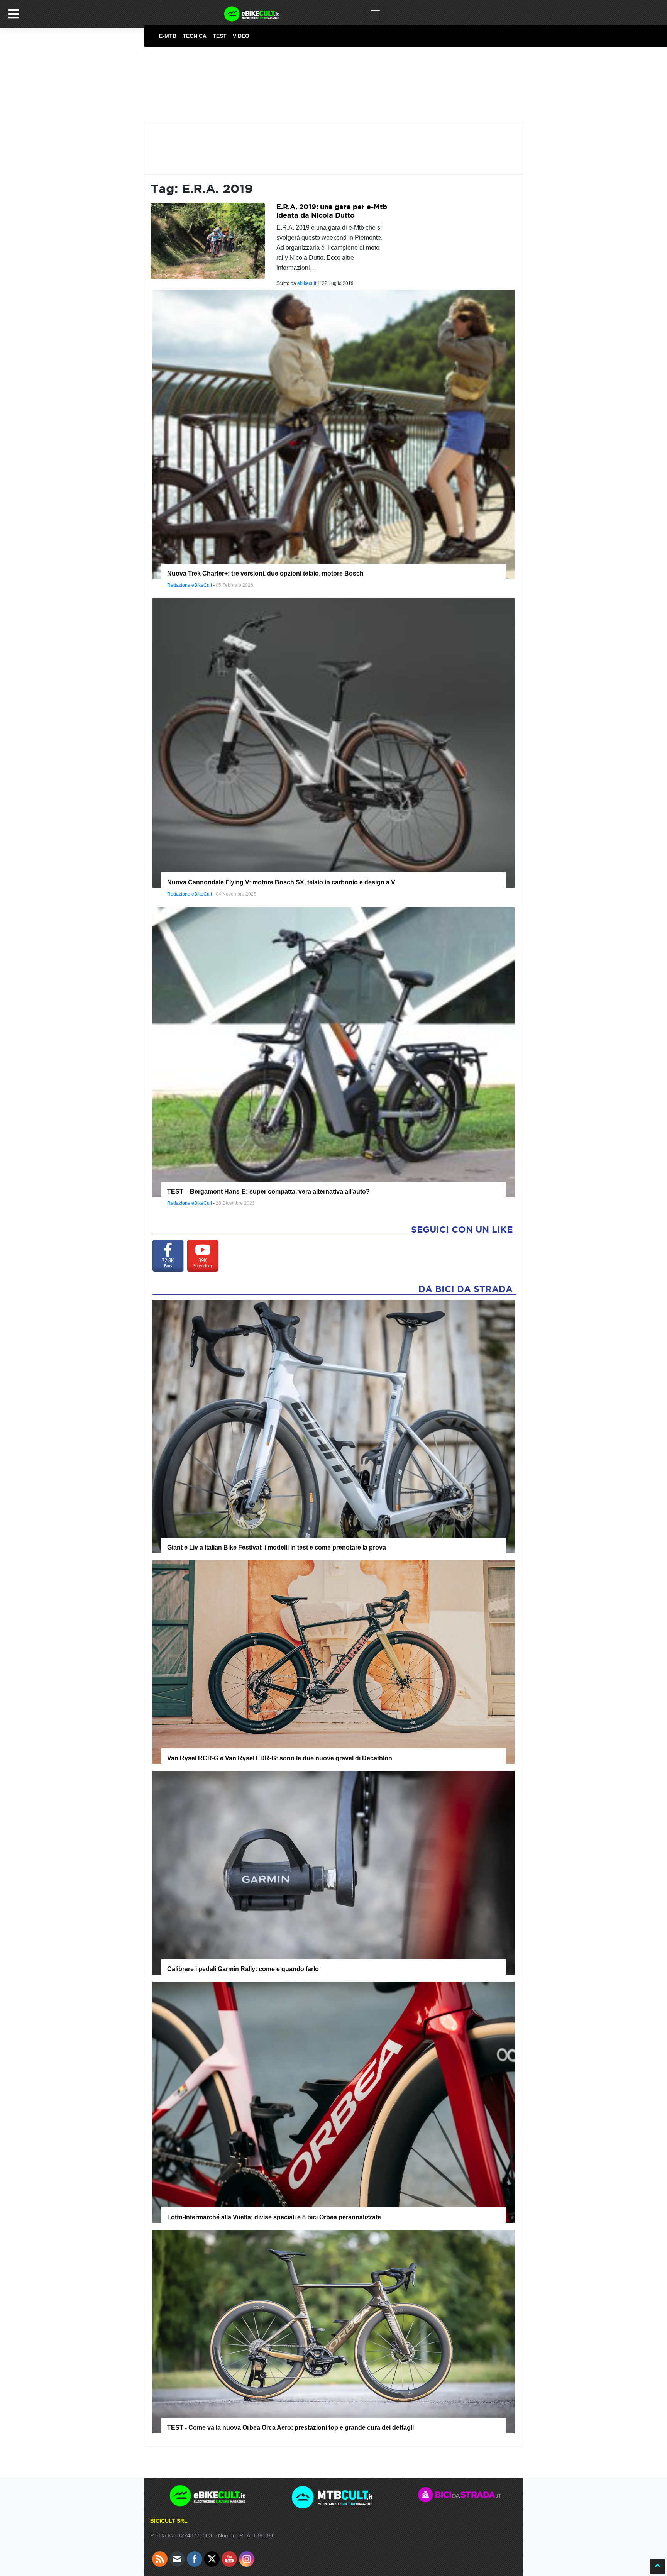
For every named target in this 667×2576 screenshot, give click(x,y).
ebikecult (307, 283)
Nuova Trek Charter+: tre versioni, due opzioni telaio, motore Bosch (265, 573)
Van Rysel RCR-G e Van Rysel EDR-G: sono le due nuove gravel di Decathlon (280, 1758)
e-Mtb (168, 36)
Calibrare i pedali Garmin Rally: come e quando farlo (243, 1969)
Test (220, 36)
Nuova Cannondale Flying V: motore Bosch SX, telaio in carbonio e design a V (281, 882)
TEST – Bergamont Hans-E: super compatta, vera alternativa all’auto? (268, 1191)
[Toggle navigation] (375, 14)
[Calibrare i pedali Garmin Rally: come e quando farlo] (333, 1872)
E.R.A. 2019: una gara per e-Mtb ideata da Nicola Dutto (332, 211)
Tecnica (195, 36)
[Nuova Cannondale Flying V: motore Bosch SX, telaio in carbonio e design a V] (333, 743)
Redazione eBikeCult (190, 585)
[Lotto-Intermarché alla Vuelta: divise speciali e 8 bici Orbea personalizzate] (333, 2102)
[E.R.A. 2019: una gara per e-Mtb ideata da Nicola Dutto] (208, 240)
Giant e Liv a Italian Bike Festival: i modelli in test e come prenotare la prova (277, 1547)
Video (241, 36)
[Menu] (14, 14)
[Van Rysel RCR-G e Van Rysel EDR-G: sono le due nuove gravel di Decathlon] (333, 1661)
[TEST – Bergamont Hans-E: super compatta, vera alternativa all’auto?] (333, 1052)
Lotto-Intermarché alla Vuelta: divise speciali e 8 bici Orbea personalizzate (274, 2217)
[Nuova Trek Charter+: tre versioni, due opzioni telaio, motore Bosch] (333, 434)
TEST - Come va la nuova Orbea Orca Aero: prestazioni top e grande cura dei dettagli (290, 2428)
